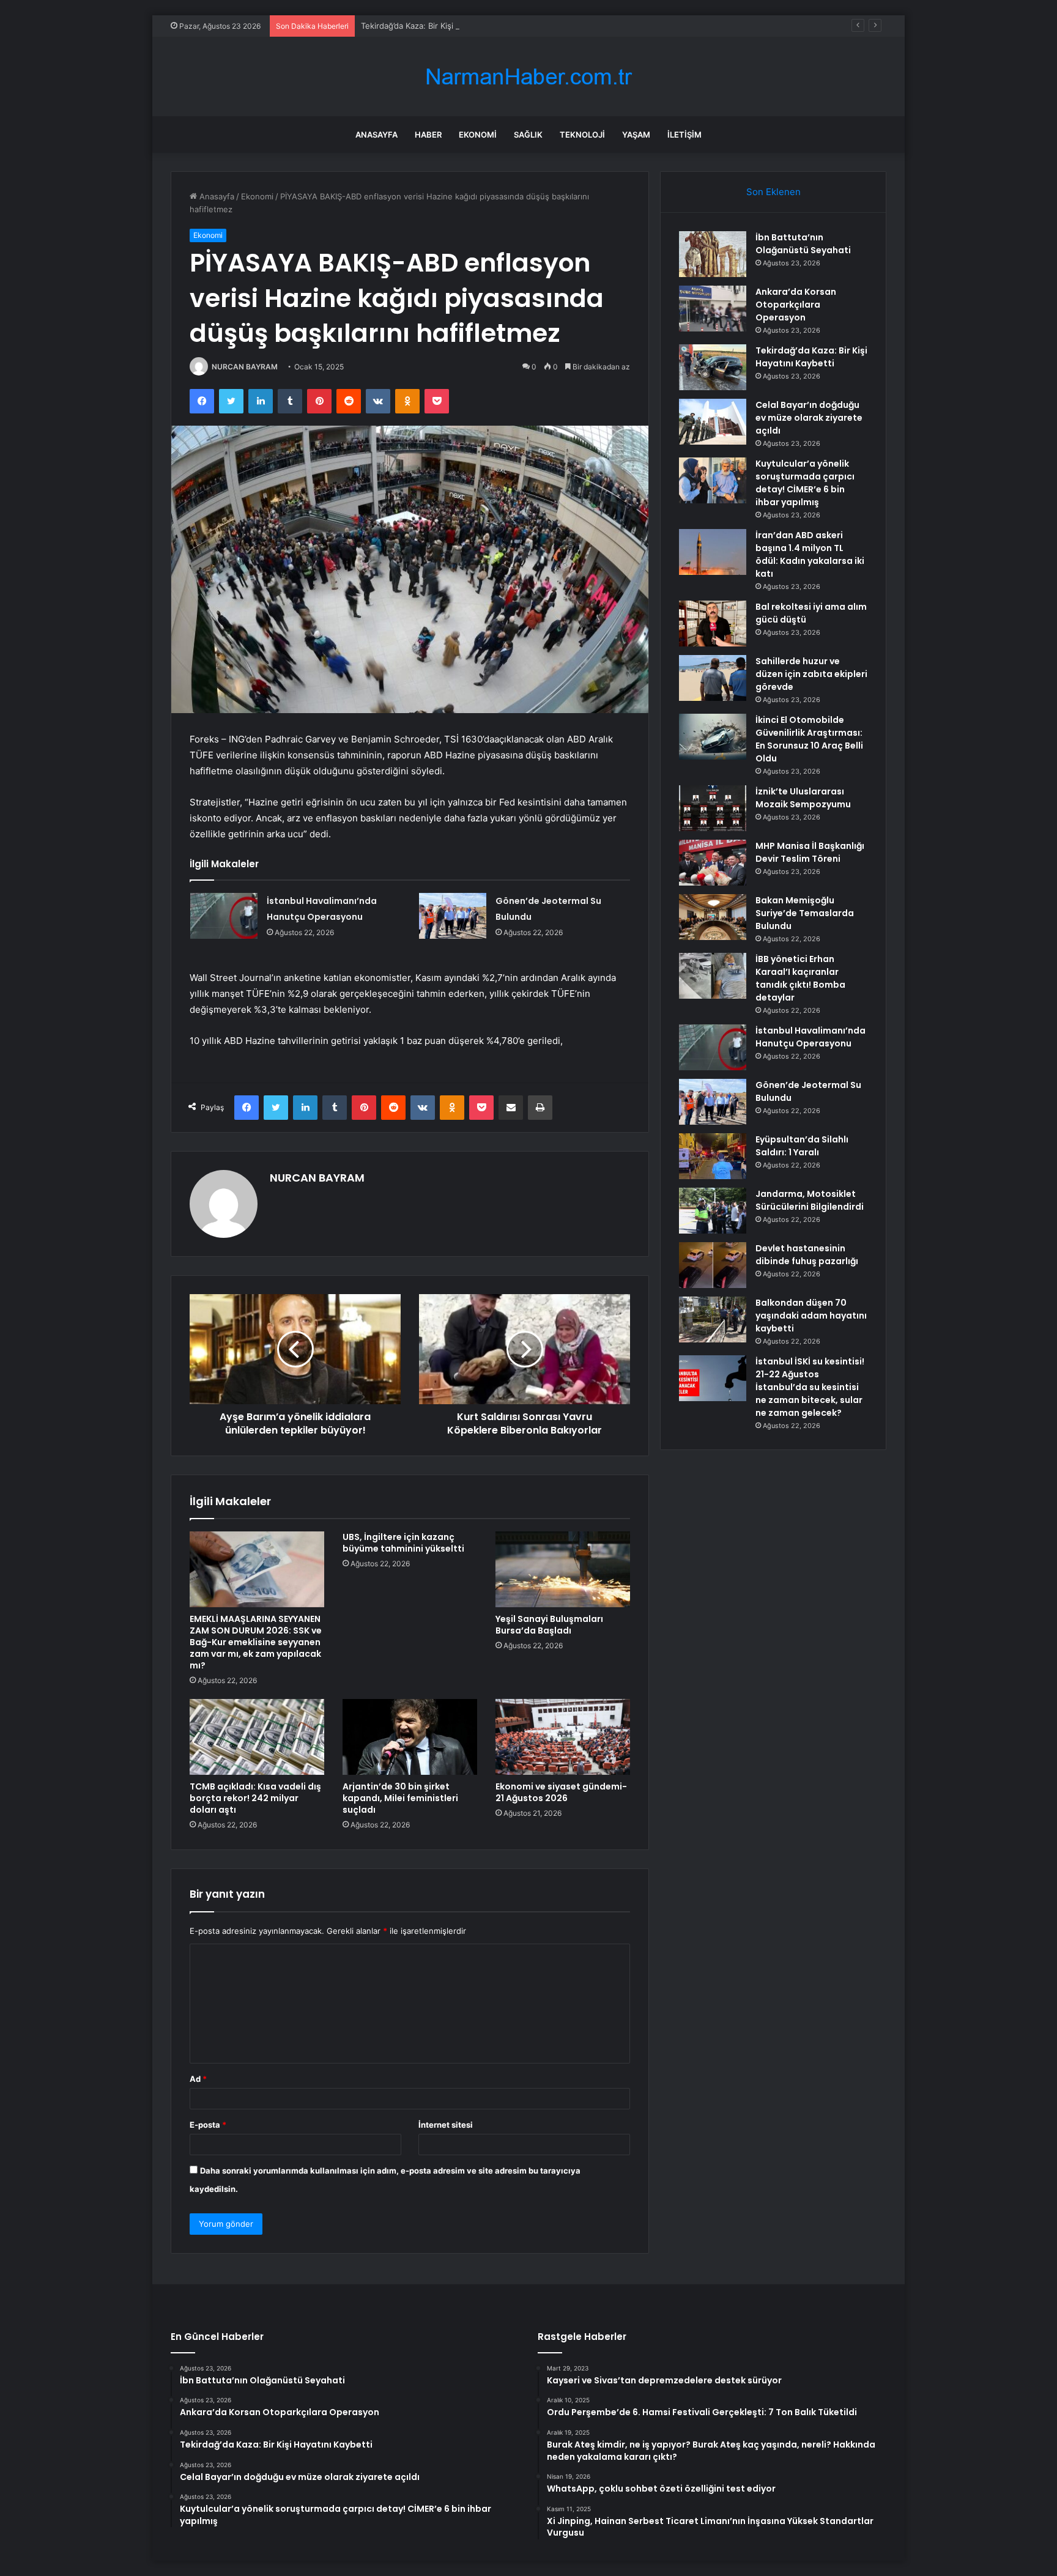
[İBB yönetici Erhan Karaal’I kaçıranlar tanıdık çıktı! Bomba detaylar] (713, 976)
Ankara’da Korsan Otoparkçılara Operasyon (796, 305)
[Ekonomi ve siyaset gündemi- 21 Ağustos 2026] (563, 1737)
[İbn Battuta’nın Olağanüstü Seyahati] (713, 254)
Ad (198, 2079)
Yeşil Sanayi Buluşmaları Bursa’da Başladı (549, 1625)
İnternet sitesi (446, 2125)
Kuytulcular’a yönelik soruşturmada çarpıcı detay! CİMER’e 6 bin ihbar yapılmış (805, 483)
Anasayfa (376, 135)
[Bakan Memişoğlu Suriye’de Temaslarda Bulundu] (713, 917)
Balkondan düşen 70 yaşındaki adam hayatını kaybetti (811, 1316)
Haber (428, 135)
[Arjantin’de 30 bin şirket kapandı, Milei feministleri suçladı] (410, 1737)
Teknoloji (582, 135)
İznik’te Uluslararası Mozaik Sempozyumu (803, 798)
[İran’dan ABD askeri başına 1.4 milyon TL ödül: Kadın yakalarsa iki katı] (713, 552)
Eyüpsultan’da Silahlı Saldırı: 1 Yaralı (802, 1146)
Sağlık (528, 135)
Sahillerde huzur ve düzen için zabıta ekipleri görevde (811, 674)
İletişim (684, 135)
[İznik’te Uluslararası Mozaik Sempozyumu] (713, 808)
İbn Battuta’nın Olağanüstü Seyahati (803, 244)
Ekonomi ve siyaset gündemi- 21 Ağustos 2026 (561, 1792)
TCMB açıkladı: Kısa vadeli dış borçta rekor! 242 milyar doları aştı (255, 1798)
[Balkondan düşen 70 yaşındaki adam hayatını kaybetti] (713, 1319)
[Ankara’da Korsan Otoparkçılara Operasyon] (713, 309)
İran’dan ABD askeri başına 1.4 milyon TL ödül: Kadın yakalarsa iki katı (810, 554)
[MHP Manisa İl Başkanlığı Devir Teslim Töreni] (713, 863)
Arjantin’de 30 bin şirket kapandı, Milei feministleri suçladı (400, 1798)
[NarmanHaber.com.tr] (528, 77)
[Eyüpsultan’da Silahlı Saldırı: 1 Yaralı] (713, 1156)
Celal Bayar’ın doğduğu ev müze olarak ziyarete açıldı (809, 418)
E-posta (208, 2125)
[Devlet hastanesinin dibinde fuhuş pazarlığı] (713, 1265)
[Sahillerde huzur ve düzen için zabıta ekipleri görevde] (713, 678)
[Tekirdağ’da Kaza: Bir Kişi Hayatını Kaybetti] (713, 367)
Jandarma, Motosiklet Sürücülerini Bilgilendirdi (810, 1200)
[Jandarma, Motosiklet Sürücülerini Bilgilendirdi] (713, 1211)
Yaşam (636, 135)
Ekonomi (478, 135)
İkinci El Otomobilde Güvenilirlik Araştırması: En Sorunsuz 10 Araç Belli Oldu (809, 739)
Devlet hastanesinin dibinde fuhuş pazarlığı (807, 1255)
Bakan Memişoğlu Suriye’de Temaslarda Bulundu (805, 913)
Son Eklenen (773, 192)
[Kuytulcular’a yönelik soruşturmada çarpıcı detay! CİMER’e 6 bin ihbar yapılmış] (713, 480)
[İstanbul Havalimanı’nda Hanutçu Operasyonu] (224, 916)
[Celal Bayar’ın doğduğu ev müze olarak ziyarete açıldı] (713, 422)
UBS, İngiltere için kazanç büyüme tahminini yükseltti (403, 1543)
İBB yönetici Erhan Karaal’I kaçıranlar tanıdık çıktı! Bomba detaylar (800, 978)
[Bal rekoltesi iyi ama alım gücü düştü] (713, 624)
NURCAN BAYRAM (245, 367)
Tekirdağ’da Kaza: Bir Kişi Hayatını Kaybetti (440, 26)
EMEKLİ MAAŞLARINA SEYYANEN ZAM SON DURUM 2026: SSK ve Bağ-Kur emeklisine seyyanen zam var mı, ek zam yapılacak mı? (256, 1642)
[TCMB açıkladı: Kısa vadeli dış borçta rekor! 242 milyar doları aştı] (257, 1737)
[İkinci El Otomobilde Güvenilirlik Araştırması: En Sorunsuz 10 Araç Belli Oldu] (713, 737)
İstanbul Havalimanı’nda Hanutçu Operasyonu (810, 1037)
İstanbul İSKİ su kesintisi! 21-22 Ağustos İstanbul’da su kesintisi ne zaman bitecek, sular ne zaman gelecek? (810, 1387)
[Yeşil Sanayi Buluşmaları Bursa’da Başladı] (563, 1569)
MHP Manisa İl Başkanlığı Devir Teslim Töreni (810, 852)
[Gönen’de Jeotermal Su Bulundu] (453, 916)
